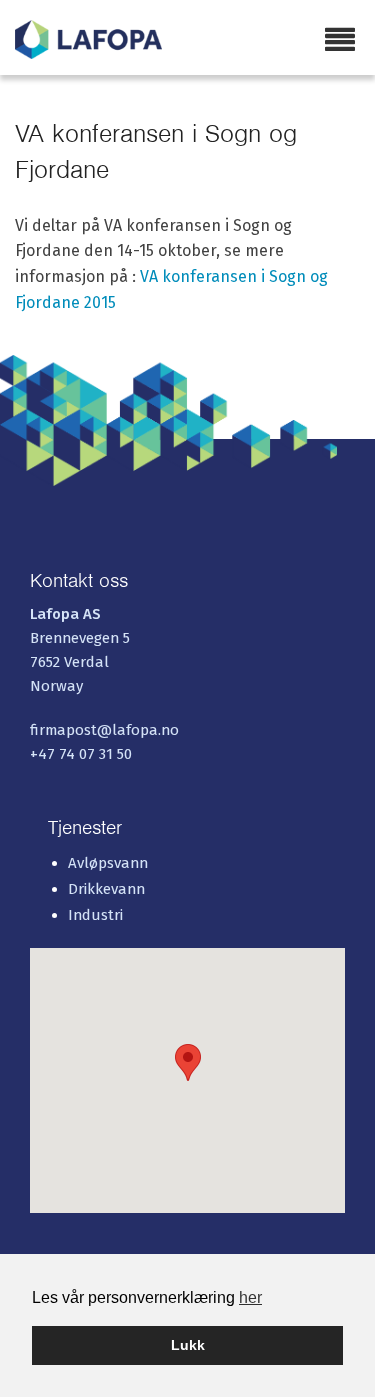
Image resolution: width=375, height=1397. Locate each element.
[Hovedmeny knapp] (340, 40)
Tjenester (85, 827)
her (250, 1297)
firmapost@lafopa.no (104, 730)
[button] (188, 1062)
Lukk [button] (188, 1345)
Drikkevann (106, 889)
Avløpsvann (108, 863)
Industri (95, 915)
